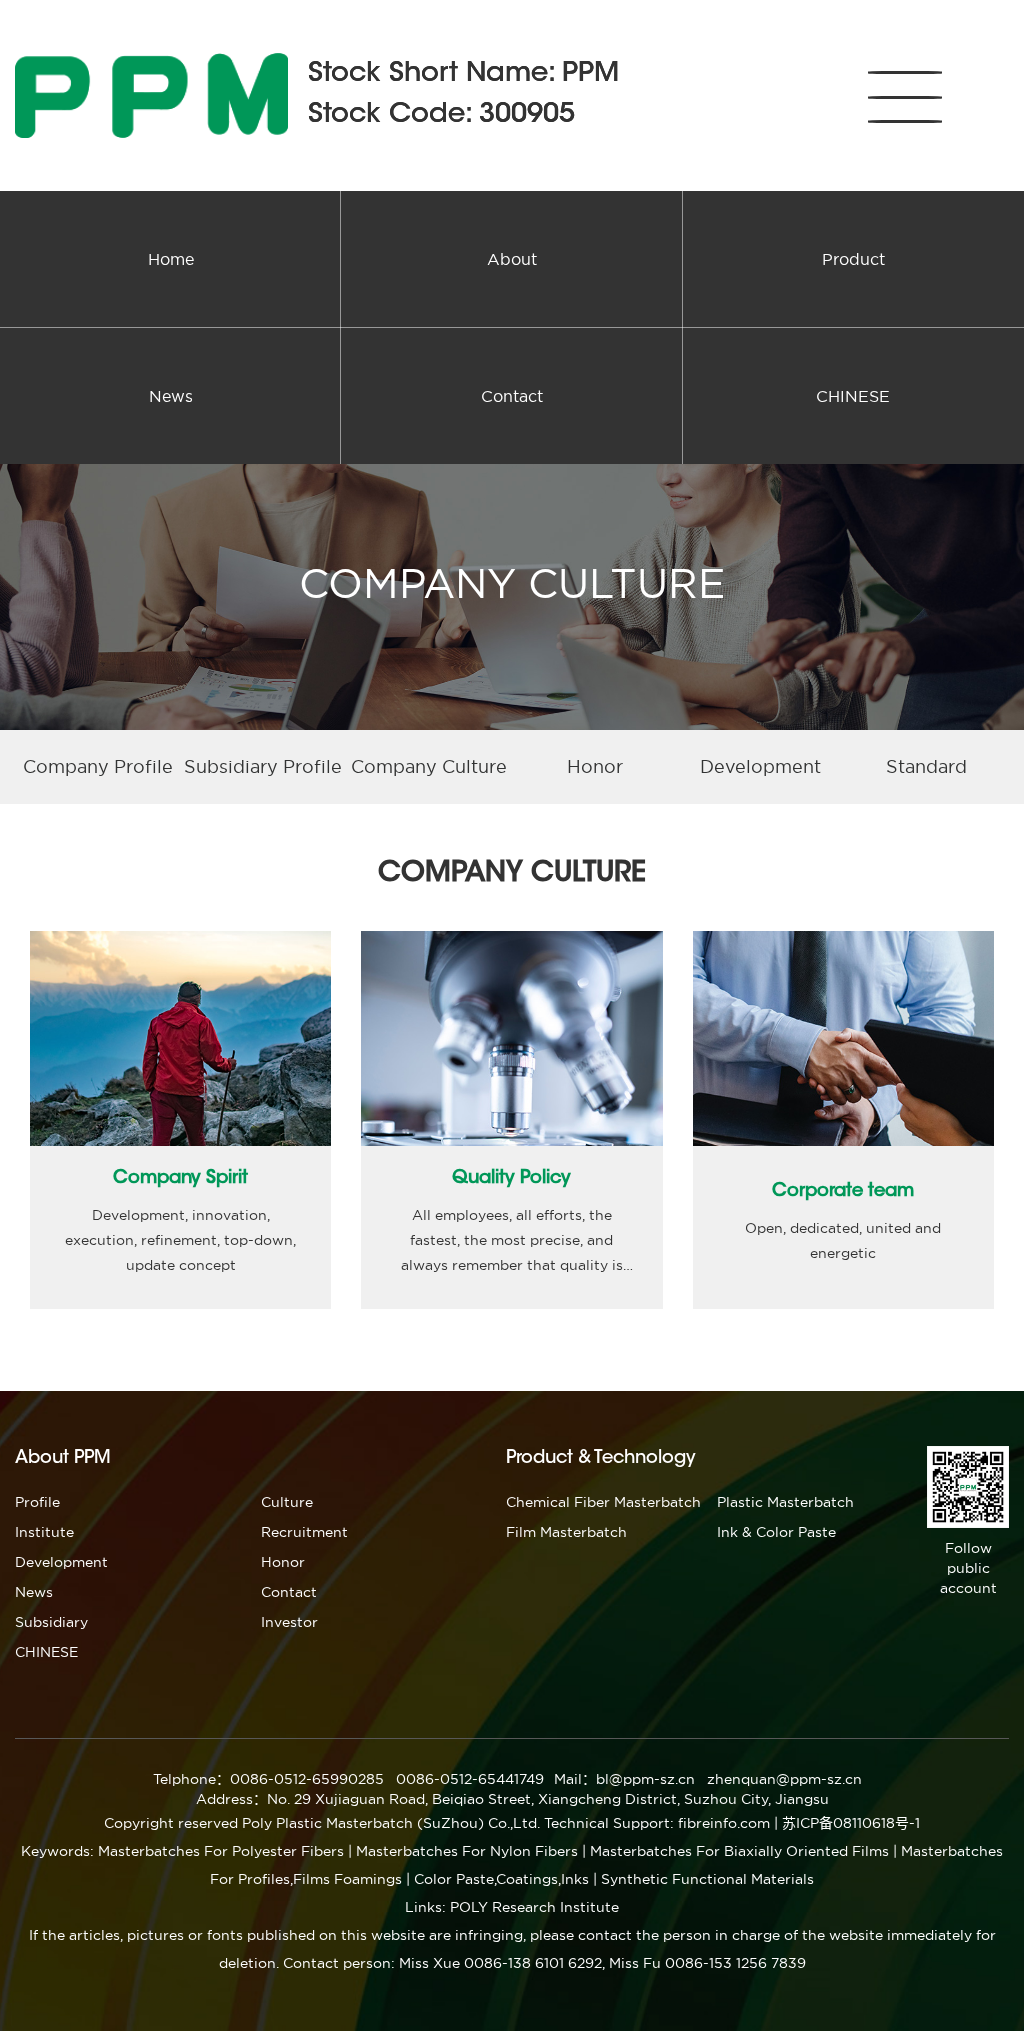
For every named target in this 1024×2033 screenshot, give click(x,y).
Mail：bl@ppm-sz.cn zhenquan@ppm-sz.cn (708, 1779)
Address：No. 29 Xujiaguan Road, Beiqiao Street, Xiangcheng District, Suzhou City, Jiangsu (512, 1799)
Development (760, 766)
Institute (44, 1532)
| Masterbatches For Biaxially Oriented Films (735, 1851)
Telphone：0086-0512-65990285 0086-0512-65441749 (348, 1779)
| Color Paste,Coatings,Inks (497, 1879)
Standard (926, 766)
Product (853, 259)
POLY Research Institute (534, 1907)
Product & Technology (601, 1459)
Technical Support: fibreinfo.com (657, 1823)
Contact (512, 396)
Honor (595, 766)
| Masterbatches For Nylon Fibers (463, 1851)
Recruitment (304, 1532)
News (171, 396)
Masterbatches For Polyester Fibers (221, 1851)
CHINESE (853, 396)
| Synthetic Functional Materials (703, 1879)
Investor (289, 1622)
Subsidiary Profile (263, 766)
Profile (37, 1502)
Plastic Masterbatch (785, 1502)
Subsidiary (51, 1622)
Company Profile (98, 766)
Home (171, 259)
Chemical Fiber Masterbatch (603, 1502)
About (512, 259)
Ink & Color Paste (776, 1532)
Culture (287, 1502)
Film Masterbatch (566, 1532)
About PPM (63, 1459)
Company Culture (429, 766)
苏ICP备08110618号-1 (851, 1823)
